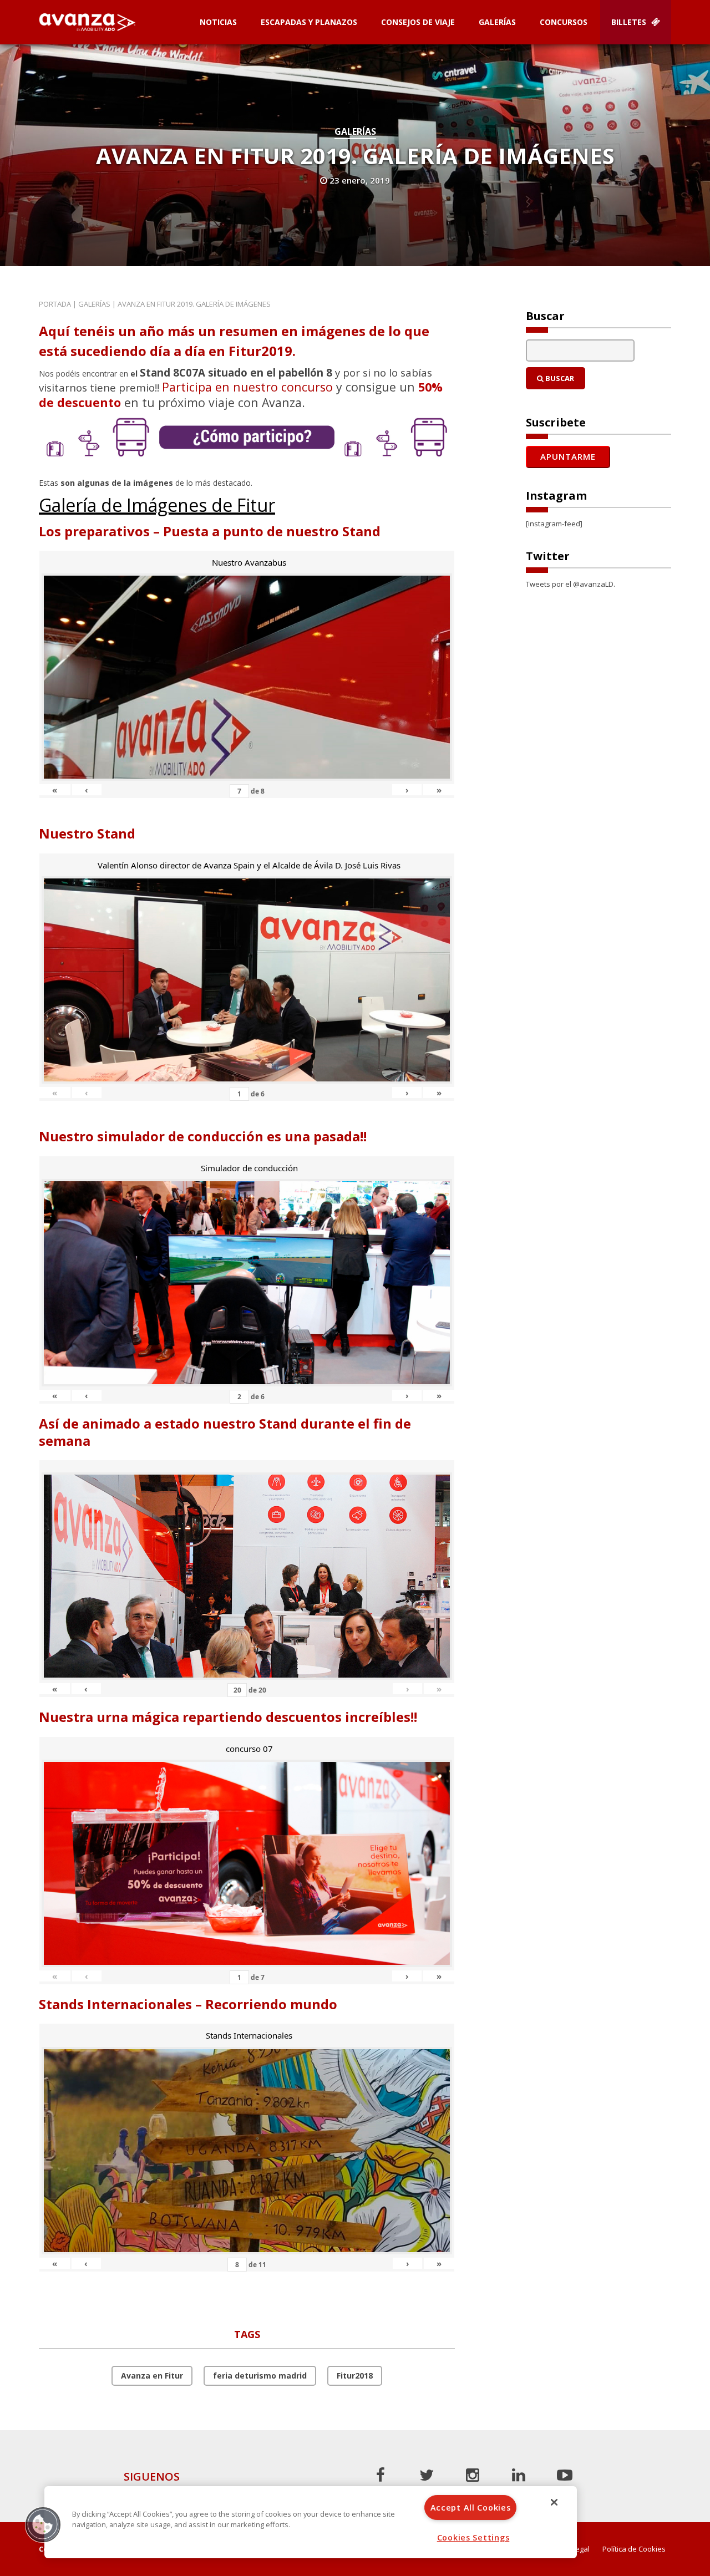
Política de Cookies (634, 2549)
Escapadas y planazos (309, 22)
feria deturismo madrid (260, 2376)
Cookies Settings (473, 2537)
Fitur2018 (355, 2376)
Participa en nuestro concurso (247, 387)
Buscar (559, 378)
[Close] (554, 2502)
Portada (55, 304)
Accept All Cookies (471, 2508)
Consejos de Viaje (418, 22)
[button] (43, 2524)
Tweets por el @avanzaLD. (570, 584)
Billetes (630, 22)
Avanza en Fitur (152, 2376)
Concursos (564, 22)
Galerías (497, 22)
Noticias (218, 22)
